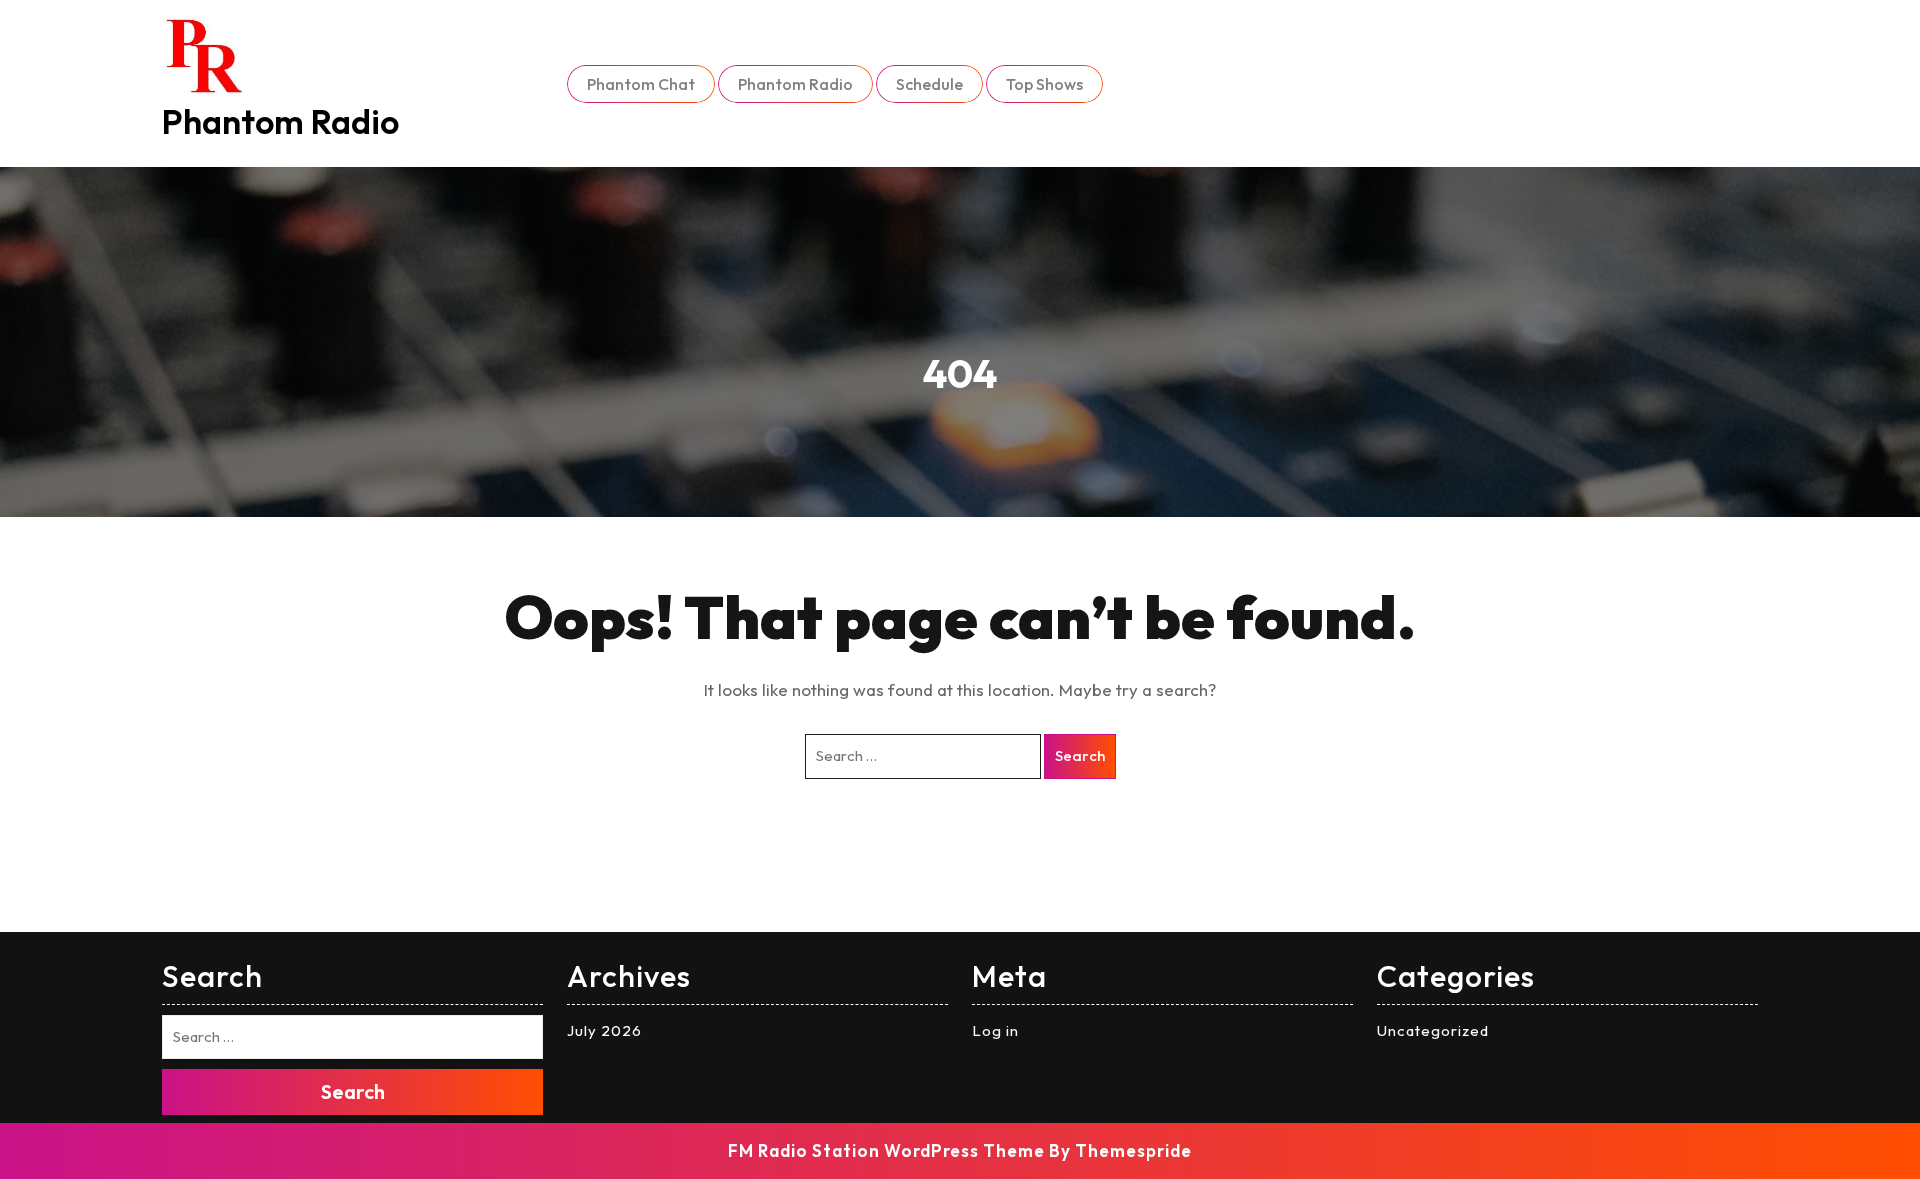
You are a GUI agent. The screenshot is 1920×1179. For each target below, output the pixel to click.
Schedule (929, 84)
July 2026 (604, 1030)
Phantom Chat (641, 84)
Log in (995, 1030)
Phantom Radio (280, 121)
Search (1080, 755)
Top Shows (1044, 84)
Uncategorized (1433, 1030)
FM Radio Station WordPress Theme (886, 1150)
